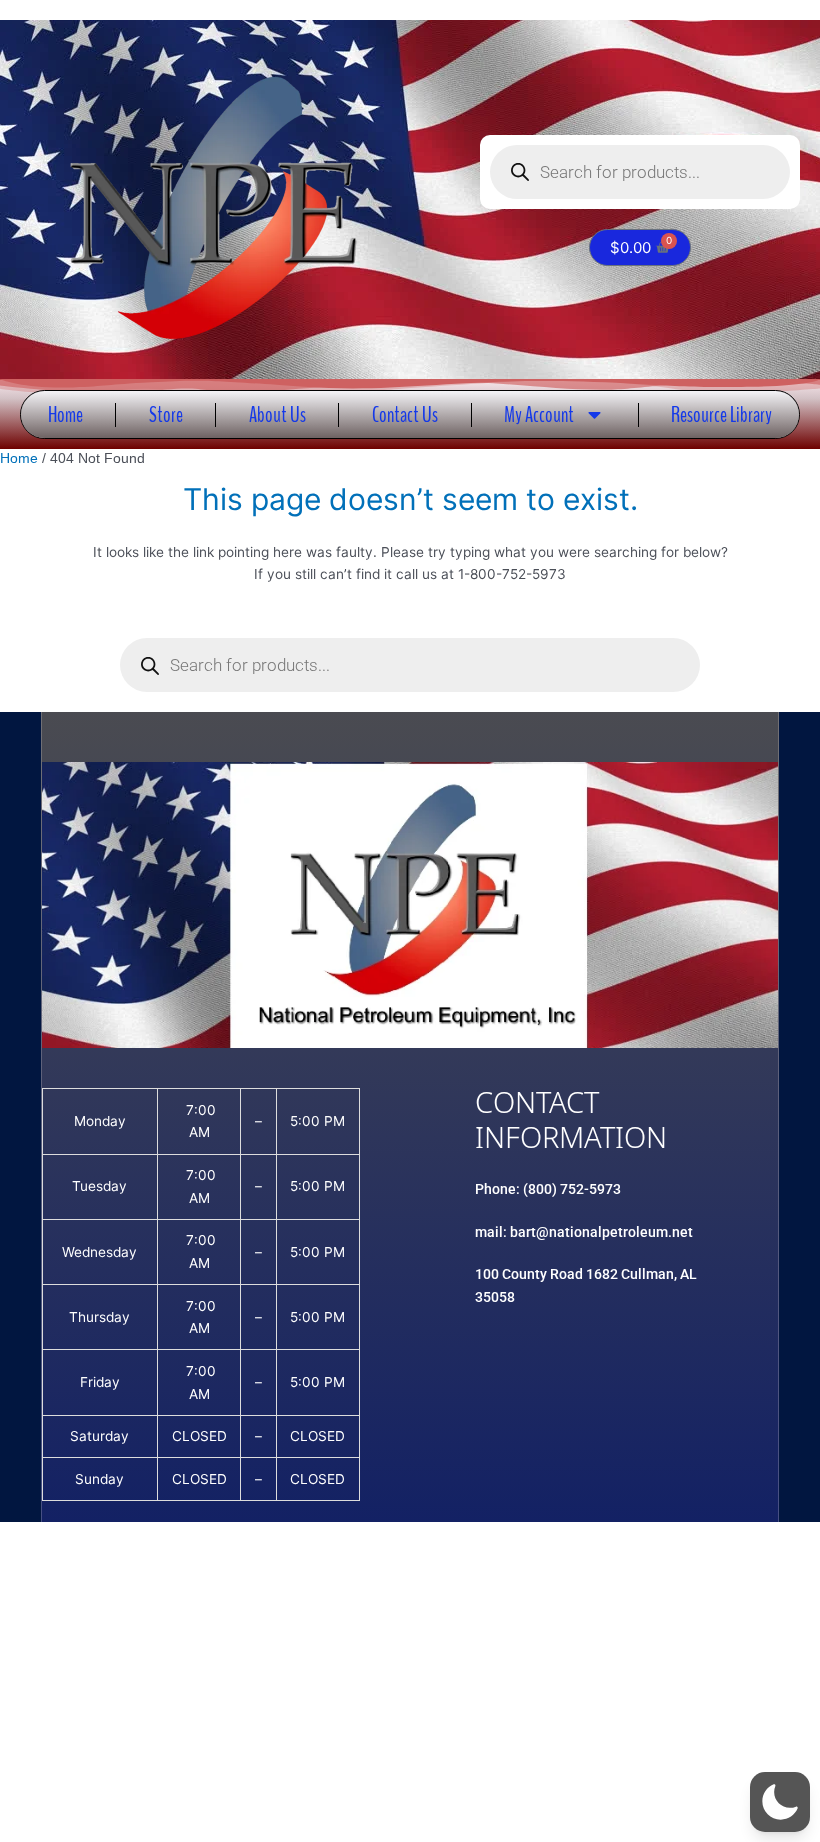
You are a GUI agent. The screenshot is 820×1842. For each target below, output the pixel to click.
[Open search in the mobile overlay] (640, 172)
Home (65, 414)
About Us (277, 414)
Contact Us (405, 414)
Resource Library (721, 414)
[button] (780, 1802)
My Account (539, 414)
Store (166, 414)
